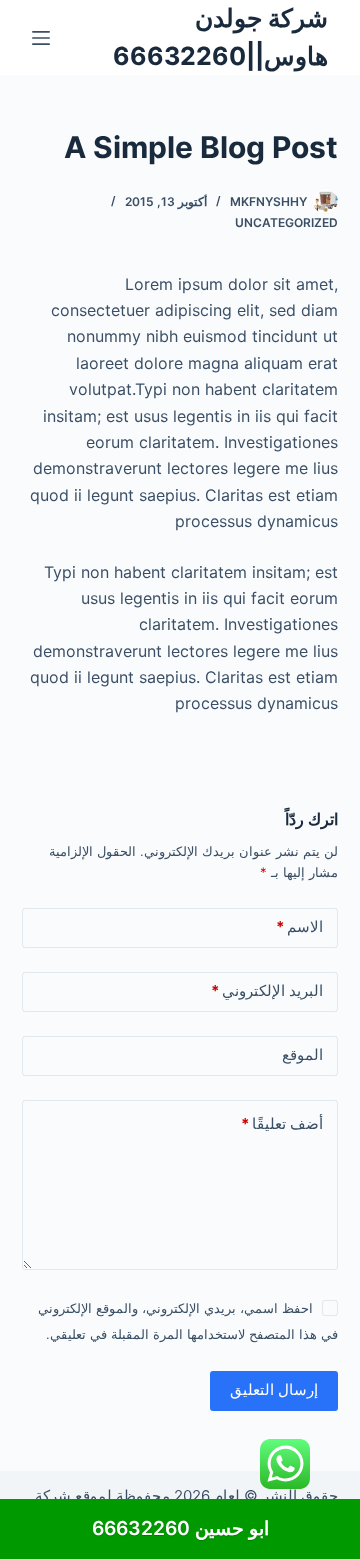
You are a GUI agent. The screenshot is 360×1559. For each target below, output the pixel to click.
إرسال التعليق (274, 1389)
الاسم (299, 926)
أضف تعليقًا (282, 1123)
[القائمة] (41, 38)
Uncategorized (286, 222)
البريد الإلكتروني (267, 990)
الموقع (302, 1054)
